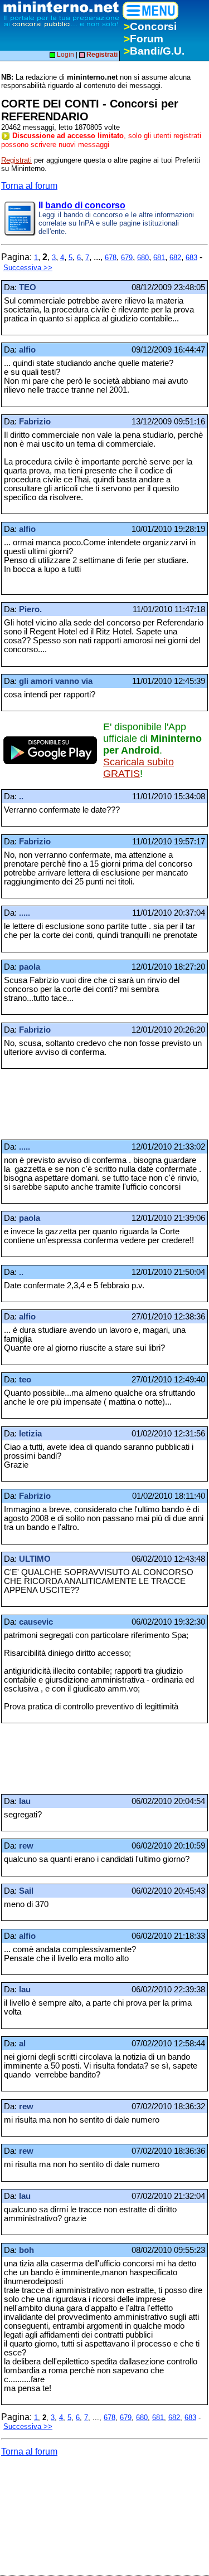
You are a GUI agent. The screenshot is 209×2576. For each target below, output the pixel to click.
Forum (144, 39)
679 (127, 258)
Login (65, 55)
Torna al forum (29, 186)
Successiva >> (28, 268)
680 (143, 258)
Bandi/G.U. (154, 51)
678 (111, 258)
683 (191, 258)
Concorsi (150, 26)
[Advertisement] (90, 1104)
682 (175, 258)
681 (159, 258)
